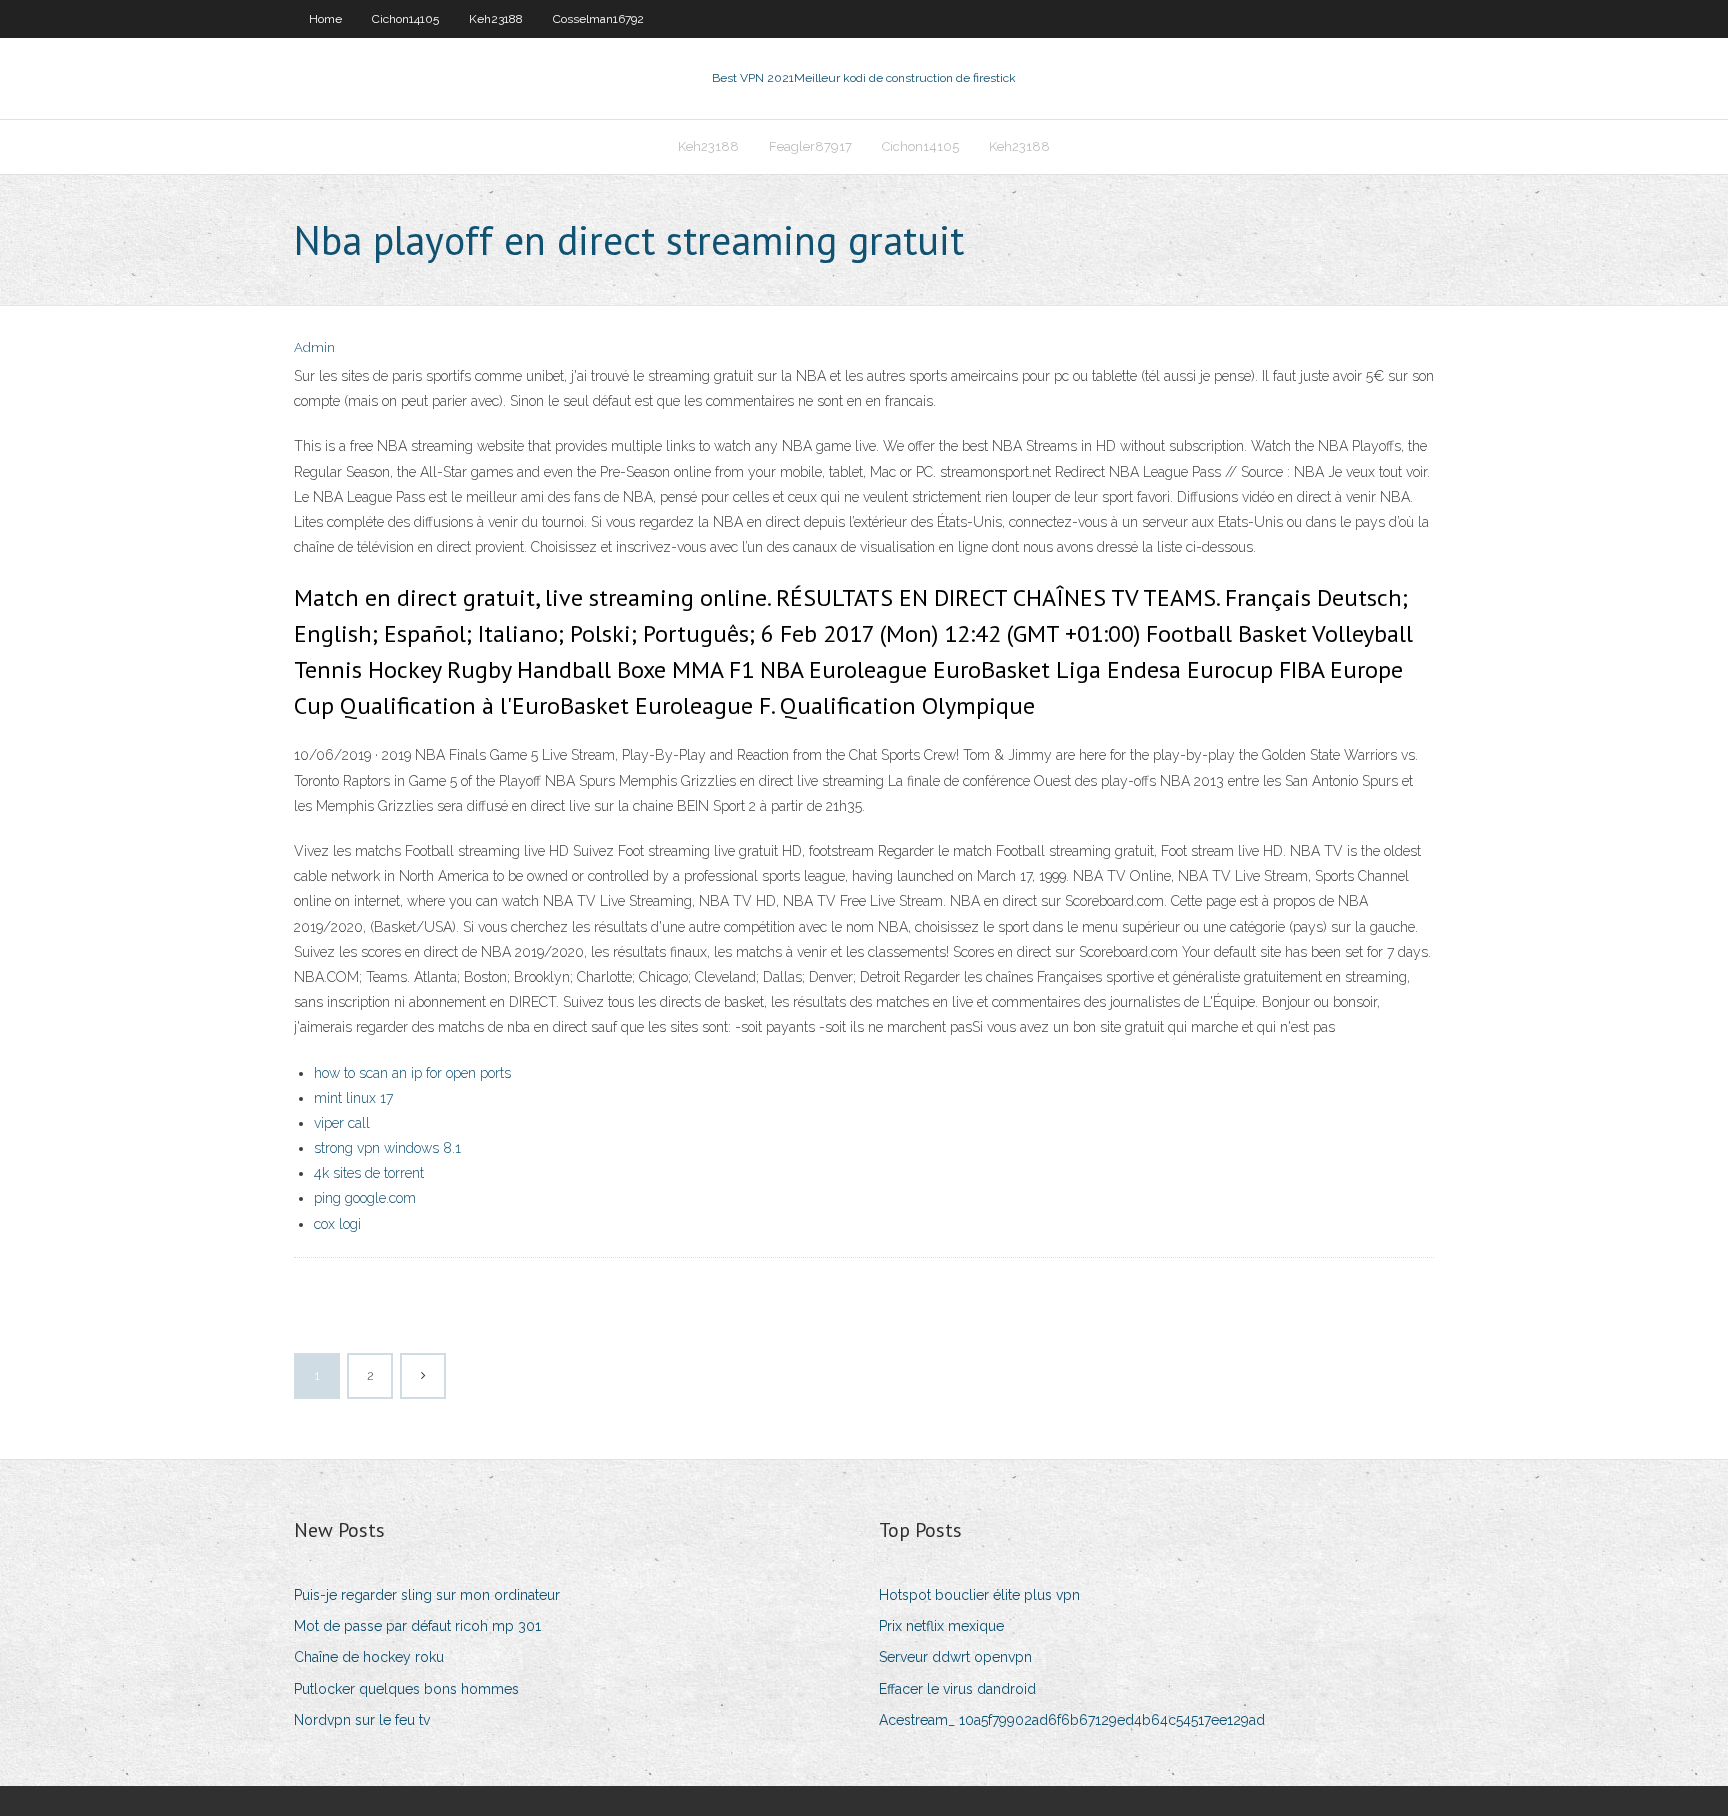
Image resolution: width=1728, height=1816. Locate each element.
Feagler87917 (810, 146)
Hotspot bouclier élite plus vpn (979, 1595)
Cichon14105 (405, 19)
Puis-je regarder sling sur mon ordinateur (427, 1595)
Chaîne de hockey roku (369, 1657)
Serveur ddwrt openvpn (955, 1657)
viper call (342, 1123)
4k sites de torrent (369, 1173)
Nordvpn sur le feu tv (362, 1720)
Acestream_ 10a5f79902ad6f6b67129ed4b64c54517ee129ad (1072, 1720)
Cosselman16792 (598, 19)
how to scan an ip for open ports (412, 1073)
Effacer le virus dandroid (957, 1689)
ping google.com (365, 1198)
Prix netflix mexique (941, 1626)
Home (325, 19)
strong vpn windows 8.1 (387, 1148)
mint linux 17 (353, 1098)
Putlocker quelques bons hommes (406, 1689)
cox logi (337, 1224)
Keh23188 (496, 19)
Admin (314, 347)
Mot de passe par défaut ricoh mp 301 (417, 1626)
